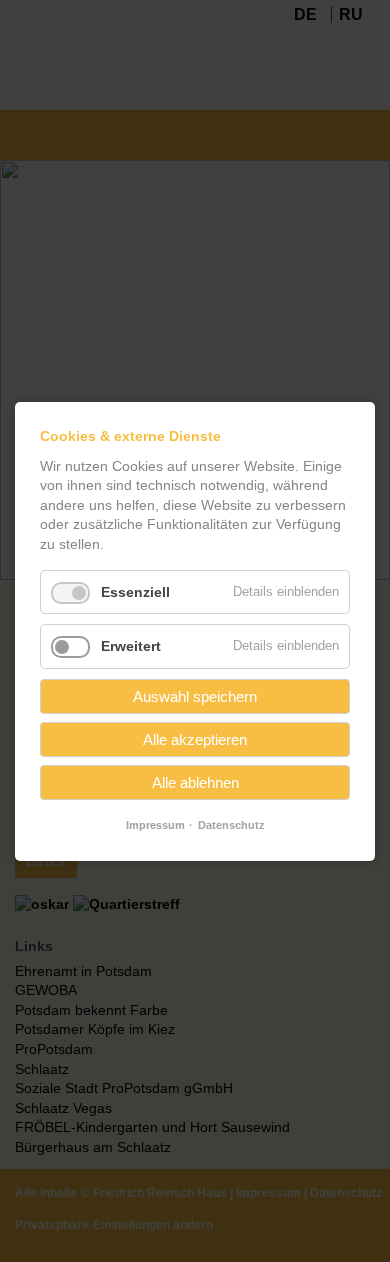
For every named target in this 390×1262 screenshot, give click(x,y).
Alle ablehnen (195, 782)
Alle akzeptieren (195, 739)
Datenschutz (231, 825)
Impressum (155, 825)
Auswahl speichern (195, 696)
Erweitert (131, 646)
